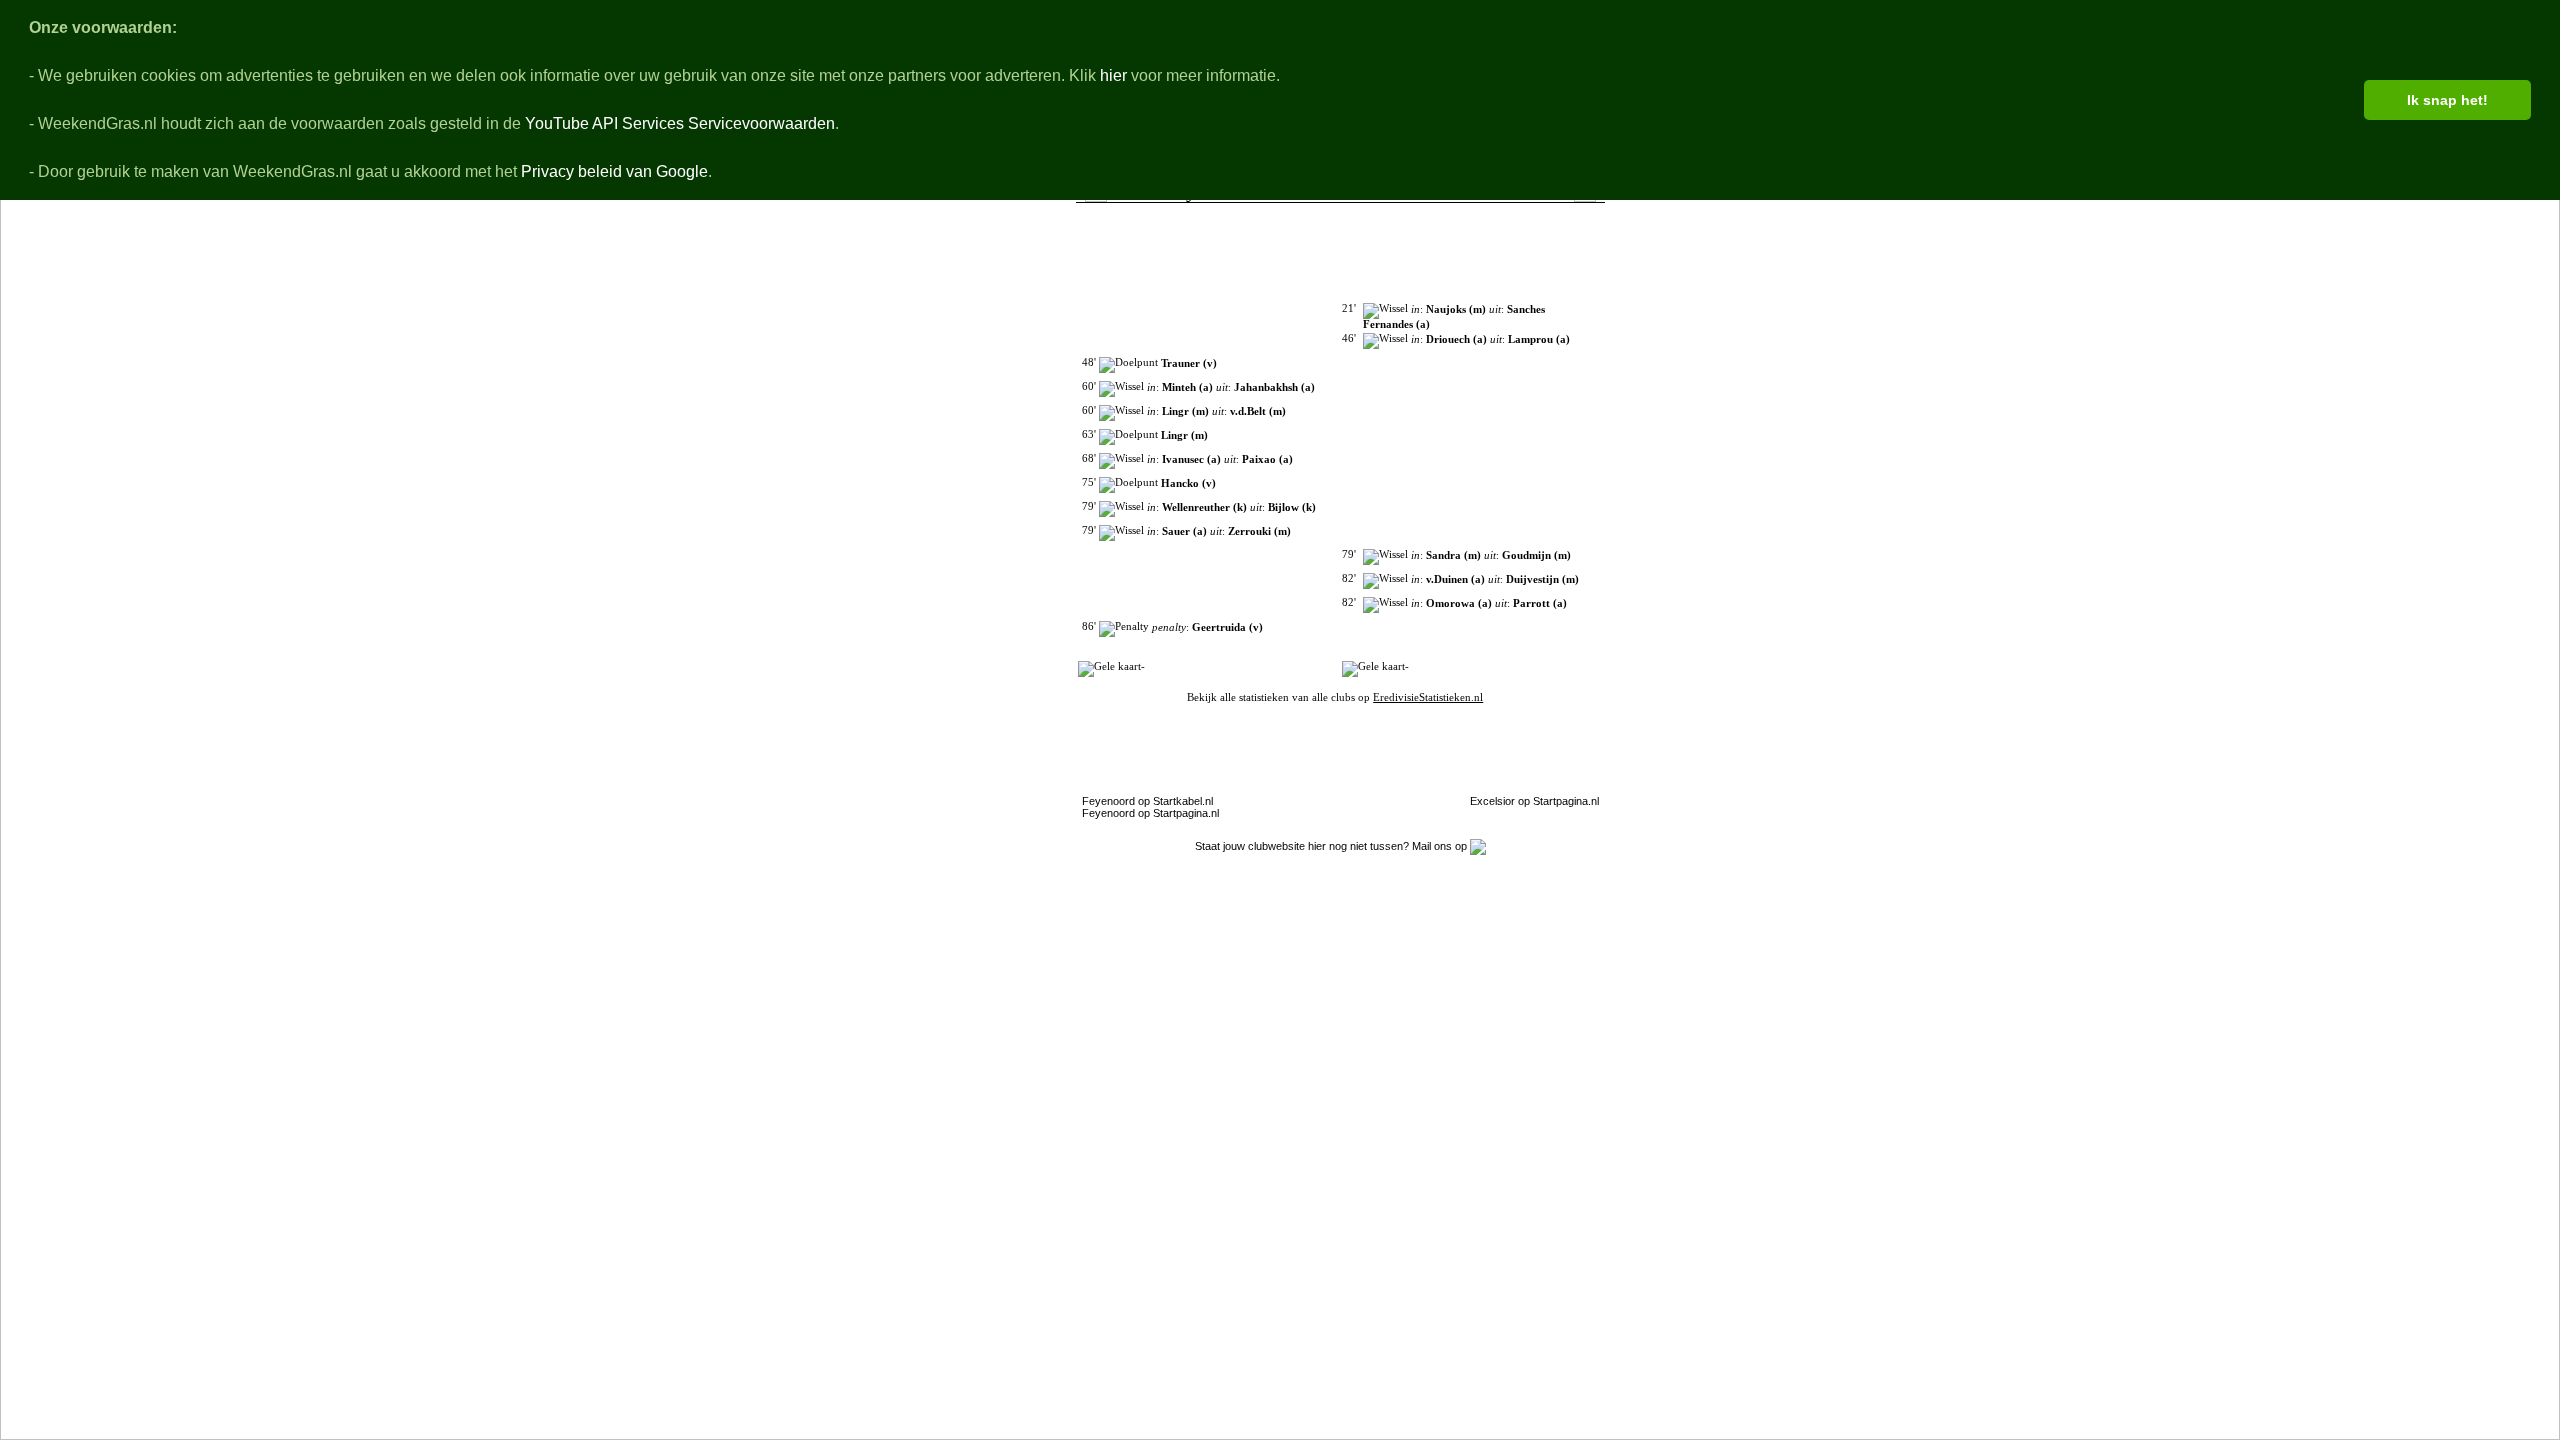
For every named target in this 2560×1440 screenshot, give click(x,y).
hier (1113, 75)
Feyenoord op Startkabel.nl (1147, 801)
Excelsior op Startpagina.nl (1534, 801)
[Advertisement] (921, 575)
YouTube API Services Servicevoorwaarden (680, 123)
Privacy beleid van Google (614, 171)
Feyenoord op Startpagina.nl (1150, 813)
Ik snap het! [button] (2447, 100)
